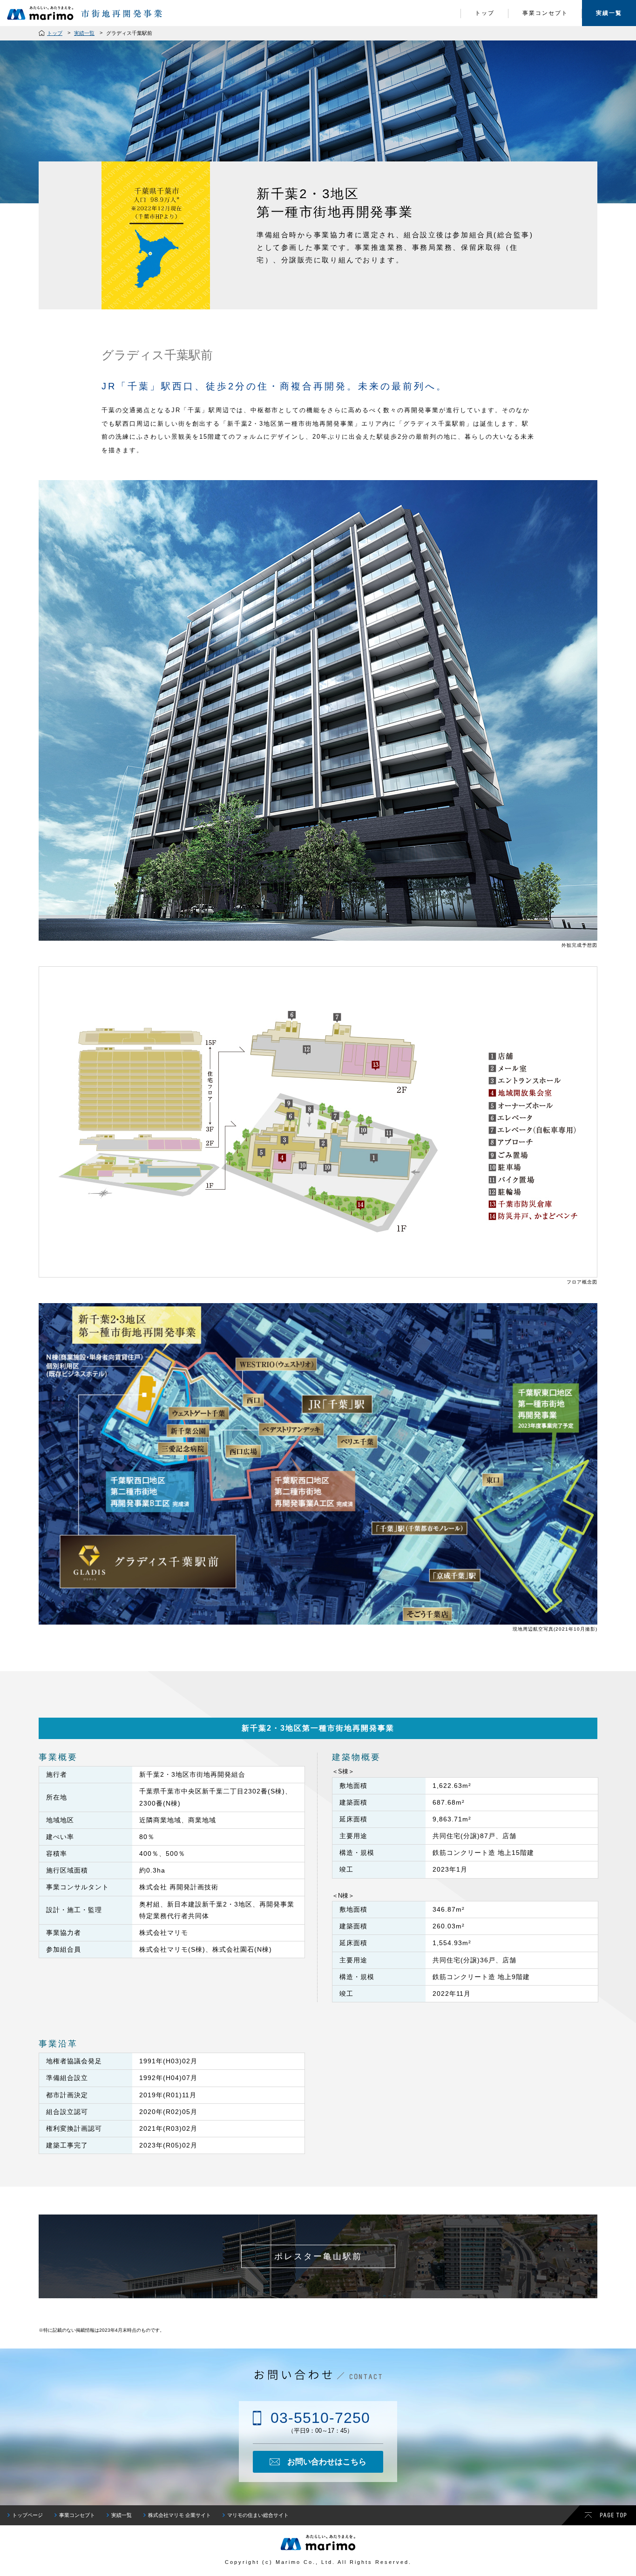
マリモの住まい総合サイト (258, 2515)
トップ (485, 13)
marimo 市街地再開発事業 (86, 13)
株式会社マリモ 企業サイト (179, 2515)
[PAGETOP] (599, 2515)
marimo (318, 2543)
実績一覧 (609, 13)
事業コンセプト (545, 13)
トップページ (27, 2515)
